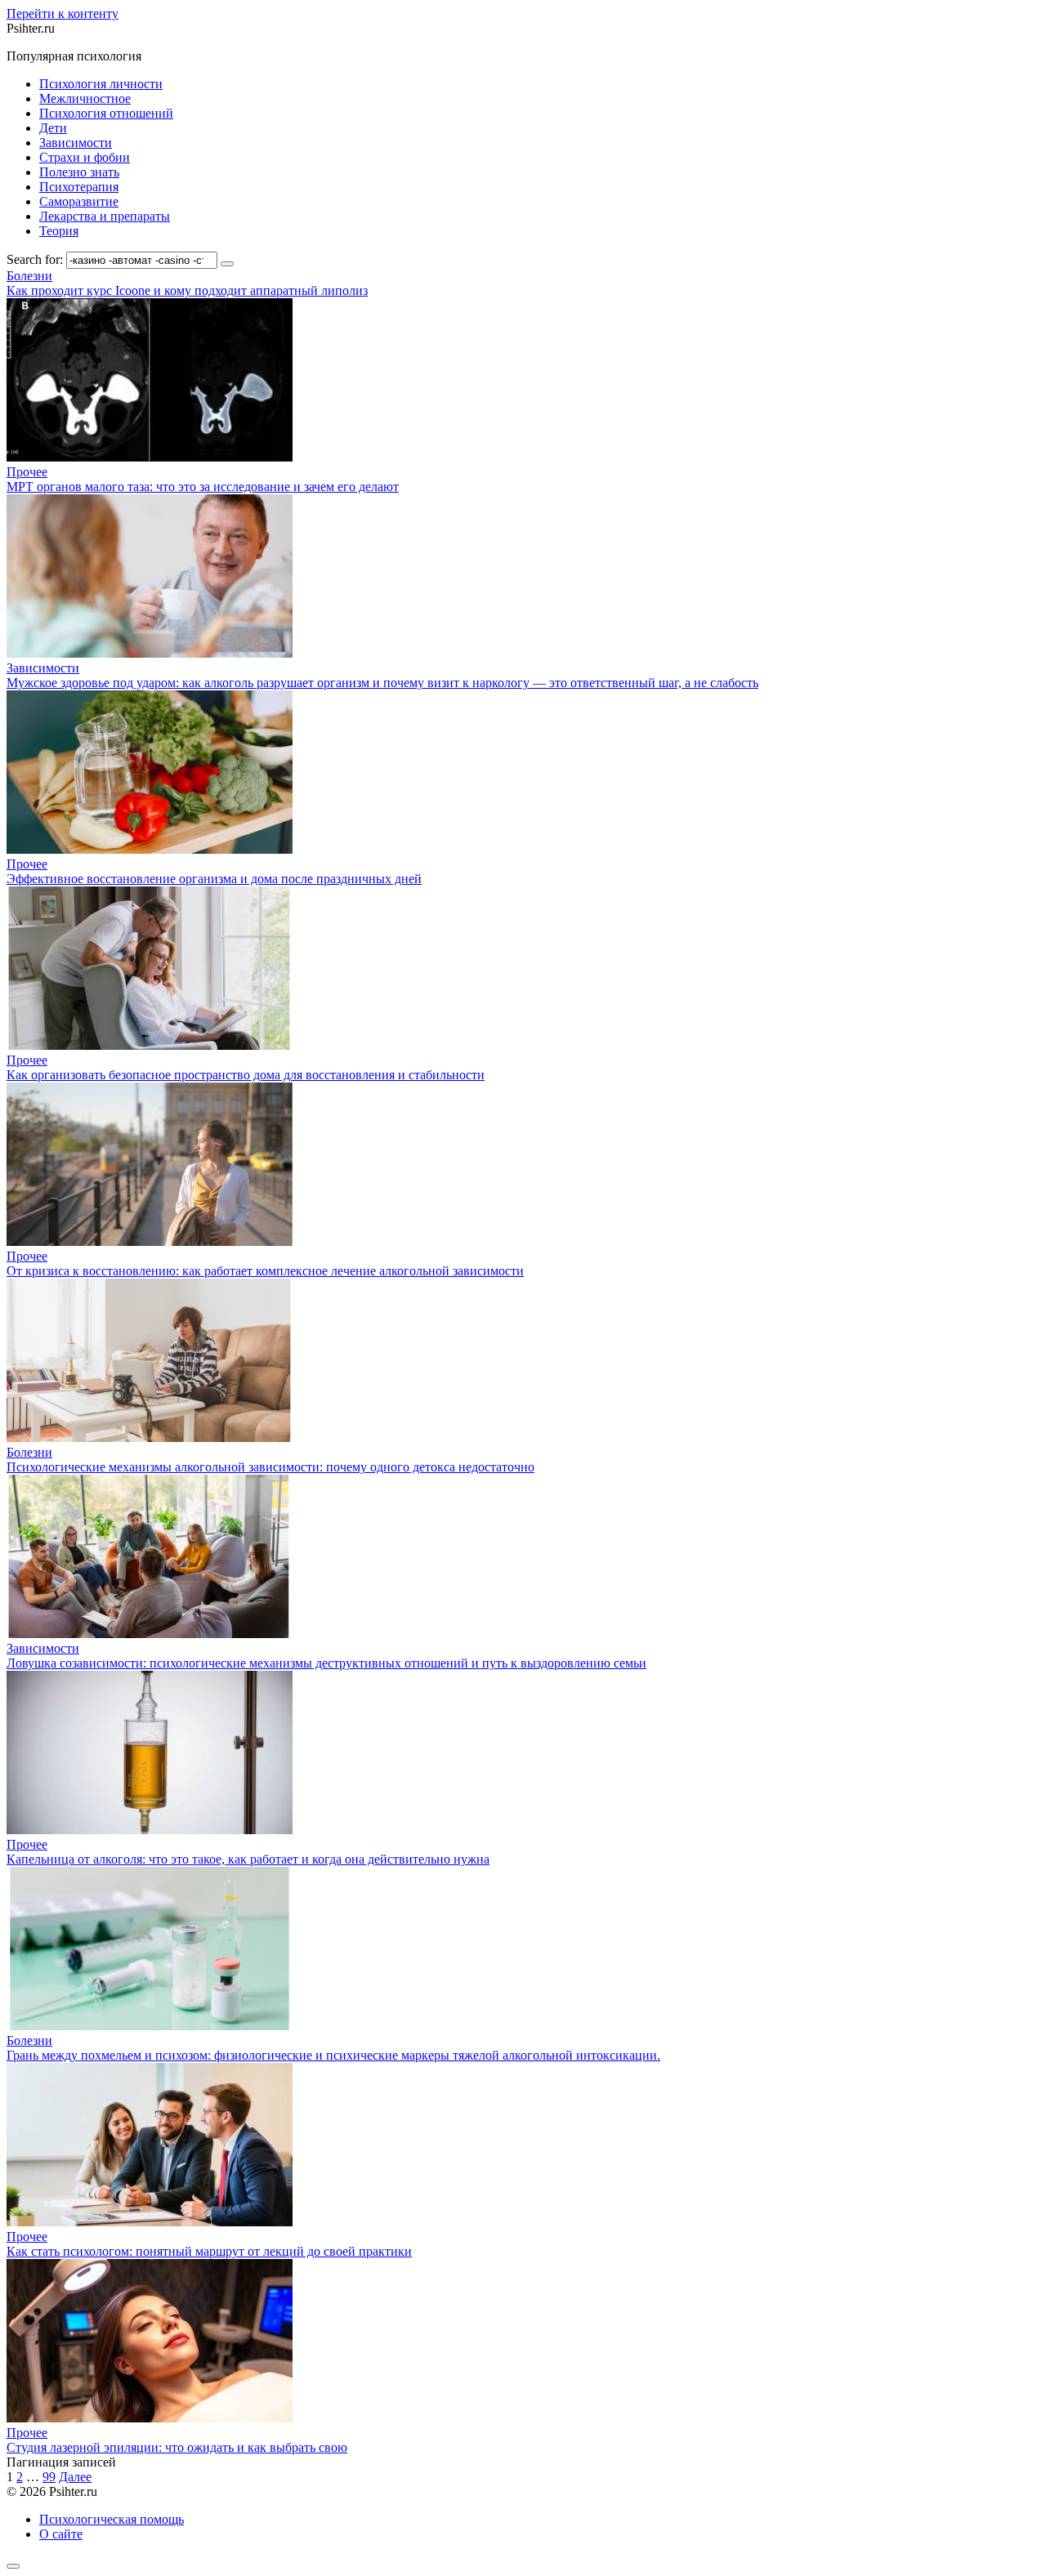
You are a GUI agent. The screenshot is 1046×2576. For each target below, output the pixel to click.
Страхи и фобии (85, 157)
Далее (75, 2477)
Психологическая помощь (112, 2519)
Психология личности (101, 84)
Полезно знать (79, 172)
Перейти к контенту (63, 13)
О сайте (61, 2534)
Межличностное (85, 98)
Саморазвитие (79, 201)
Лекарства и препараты (105, 216)
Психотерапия (79, 187)
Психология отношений (106, 113)
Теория (59, 231)
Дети (53, 128)
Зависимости (76, 143)
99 (49, 2477)
